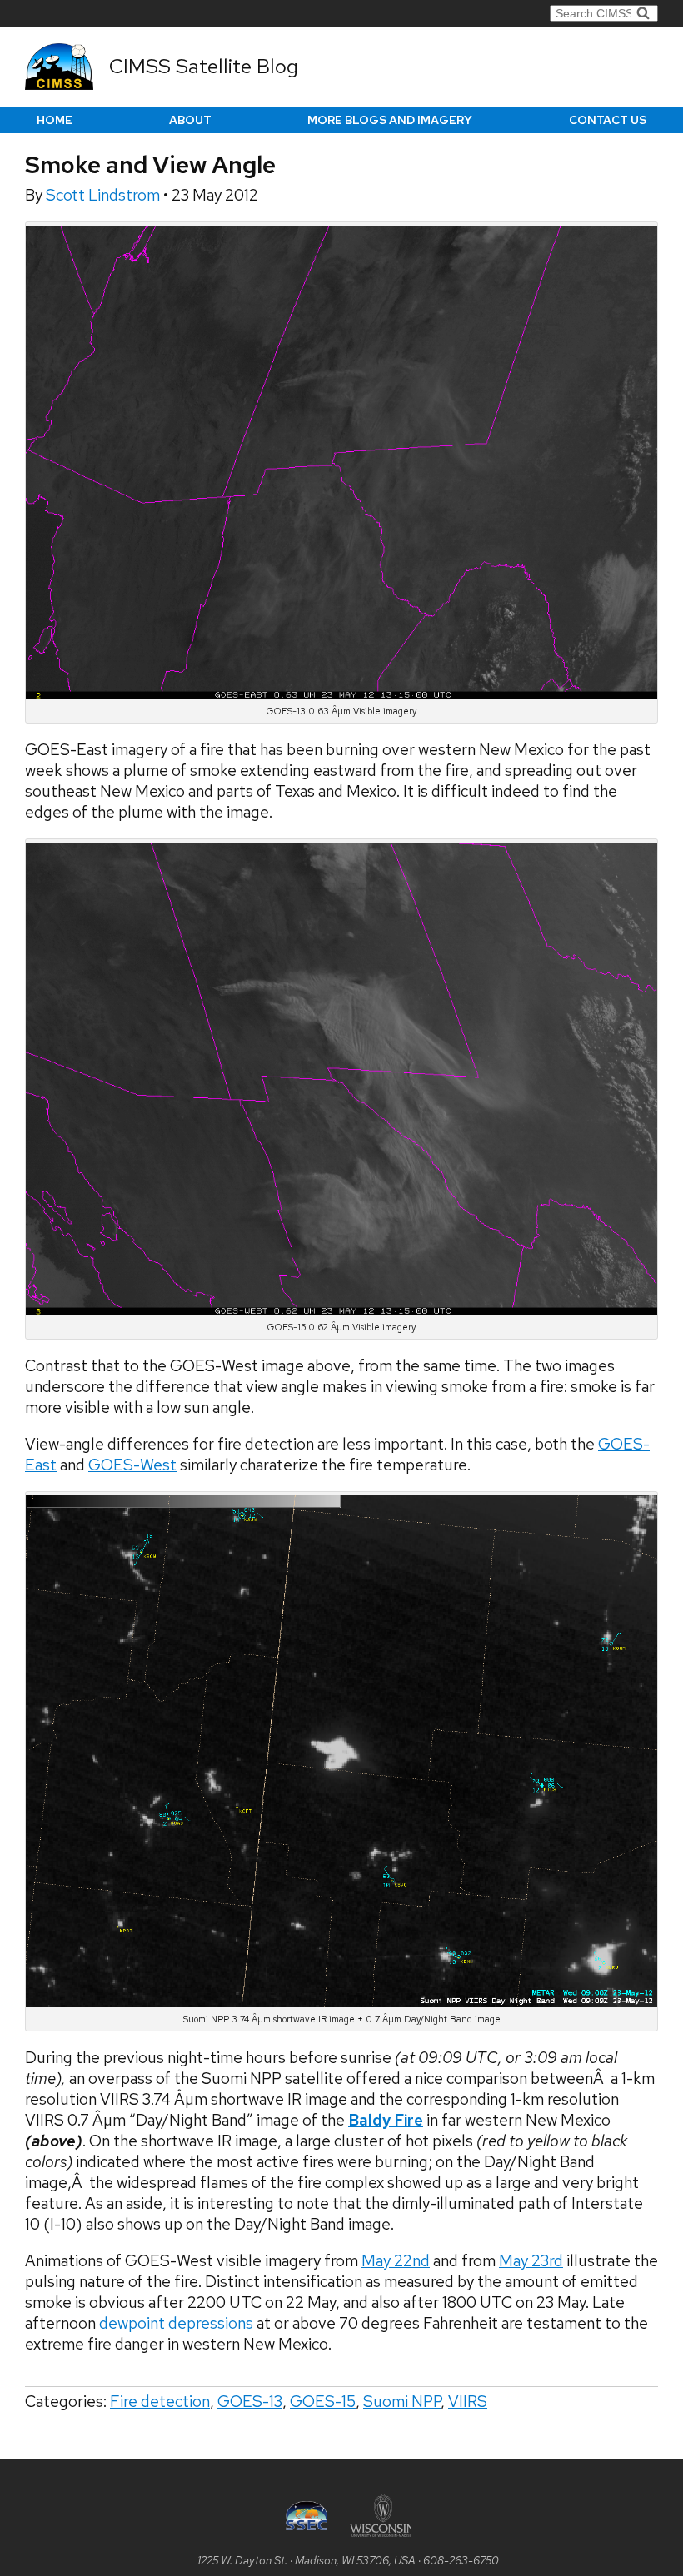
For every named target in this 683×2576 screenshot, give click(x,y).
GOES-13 (250, 2402)
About (190, 120)
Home (55, 120)
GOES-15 (323, 2402)
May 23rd (531, 2261)
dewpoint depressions (176, 2323)
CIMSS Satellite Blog (204, 66)
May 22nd (396, 2261)
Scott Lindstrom (105, 195)
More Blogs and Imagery (390, 120)
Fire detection (160, 2402)
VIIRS (468, 2402)
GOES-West (132, 1465)
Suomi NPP (402, 2402)
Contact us (608, 120)
